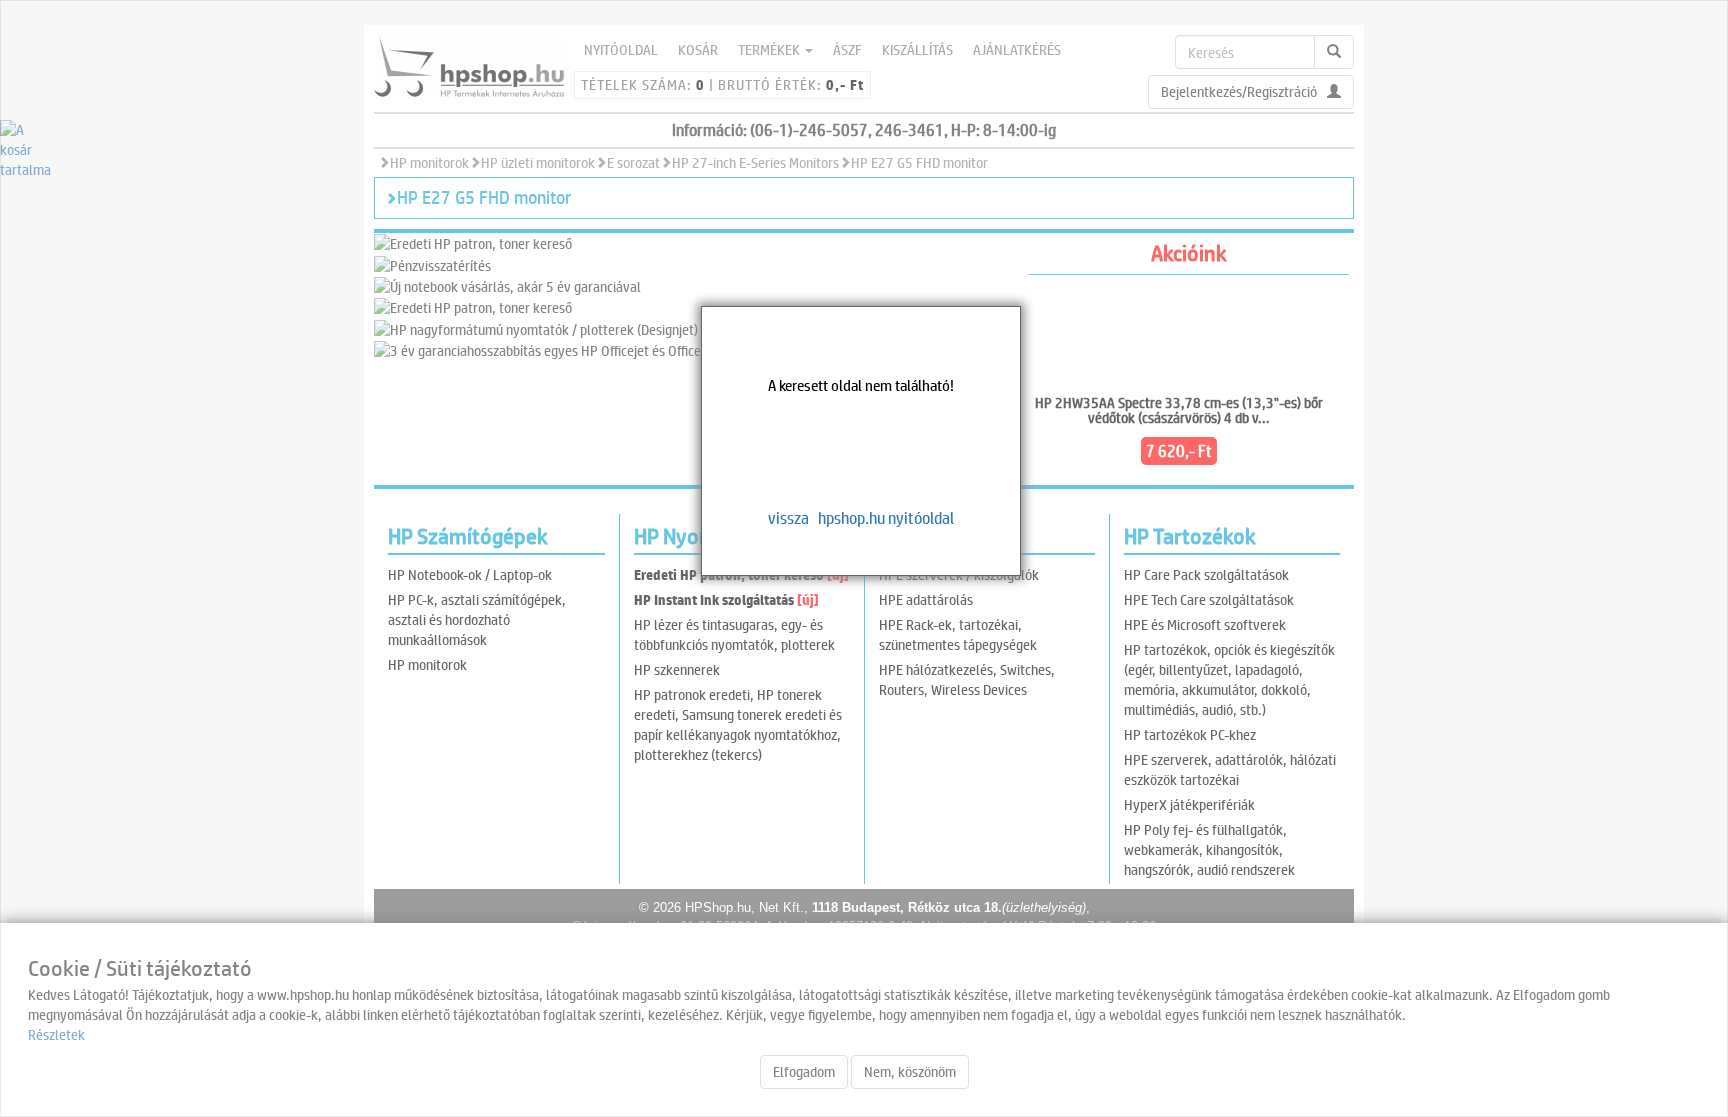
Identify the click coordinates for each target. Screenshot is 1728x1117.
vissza (788, 517)
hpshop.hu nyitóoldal (886, 517)
